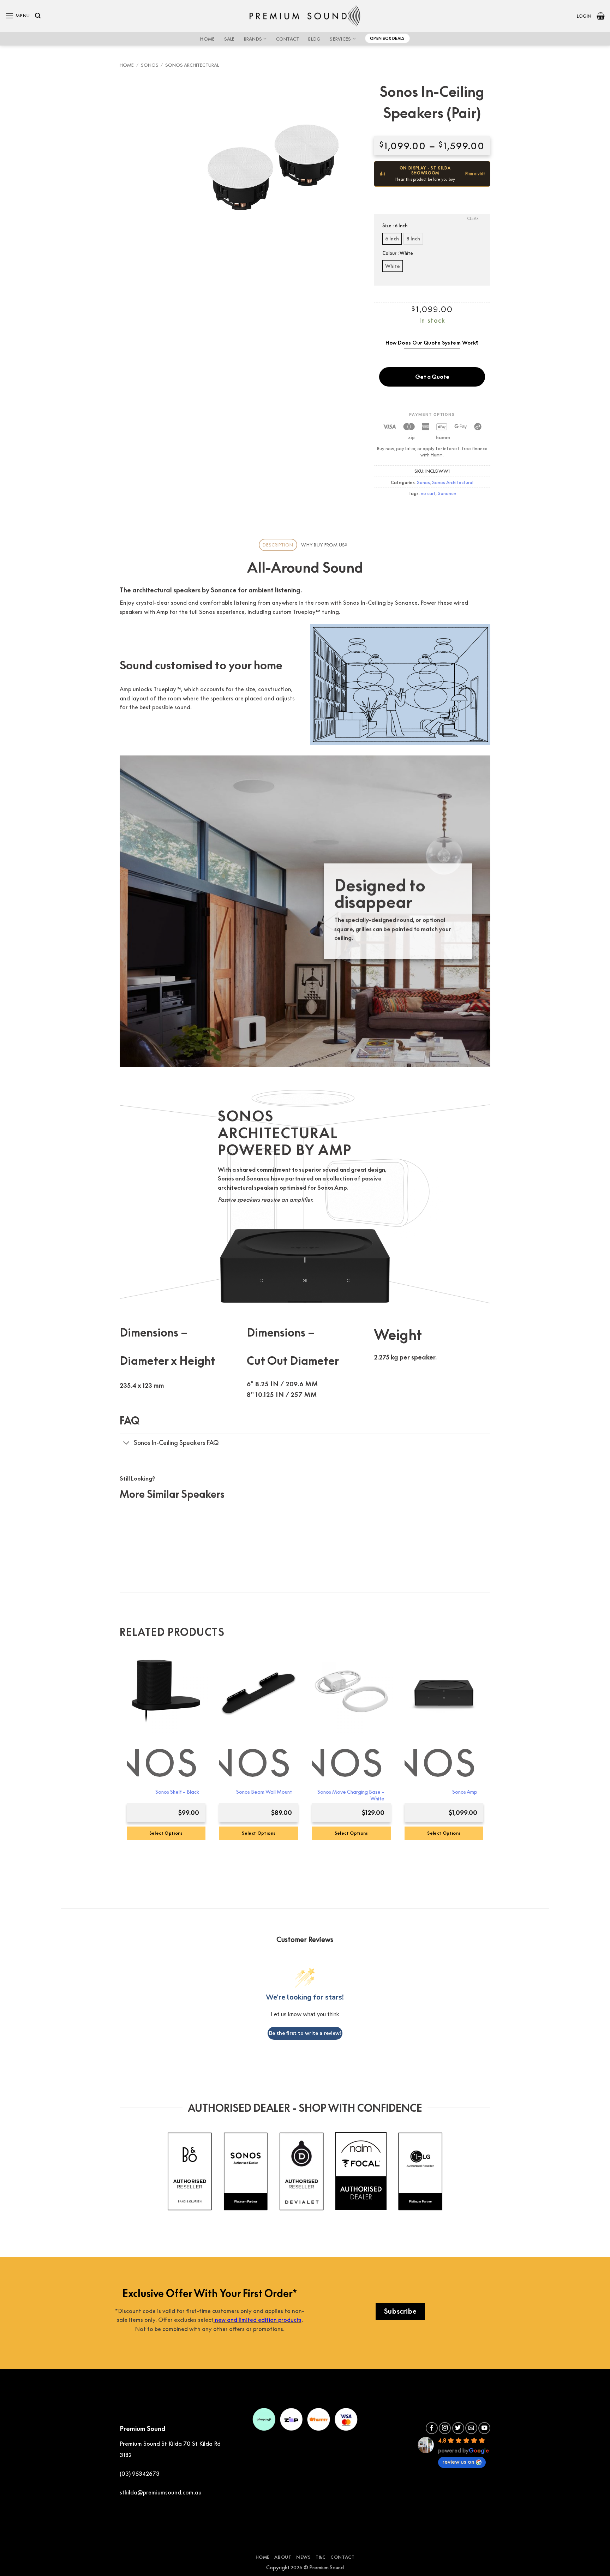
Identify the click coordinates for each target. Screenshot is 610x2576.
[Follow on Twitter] (458, 2428)
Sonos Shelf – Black (177, 1792)
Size (395, 226)
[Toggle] (127, 1443)
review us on (458, 2462)
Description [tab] (278, 545)
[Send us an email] (471, 2428)
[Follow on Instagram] (445, 2428)
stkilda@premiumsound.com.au (161, 2492)
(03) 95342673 (140, 2474)
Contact (288, 39)
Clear (473, 218)
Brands (253, 39)
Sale (229, 39)
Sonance (447, 493)
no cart (428, 493)
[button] (18, 16)
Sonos (150, 65)
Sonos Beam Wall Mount (264, 1792)
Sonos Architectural (192, 65)
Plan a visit (475, 174)
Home (207, 39)
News (303, 2557)
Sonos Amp (465, 1792)
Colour (398, 253)
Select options (259, 1833)
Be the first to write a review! (305, 2033)
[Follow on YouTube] (484, 2428)
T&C (321, 2557)
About (283, 2557)
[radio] (392, 239)
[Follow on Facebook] (432, 2428)
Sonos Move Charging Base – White (351, 1795)
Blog (314, 39)
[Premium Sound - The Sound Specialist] (305, 16)
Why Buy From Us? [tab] (324, 545)
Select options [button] (166, 1833)
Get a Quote (432, 377)
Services (340, 39)
